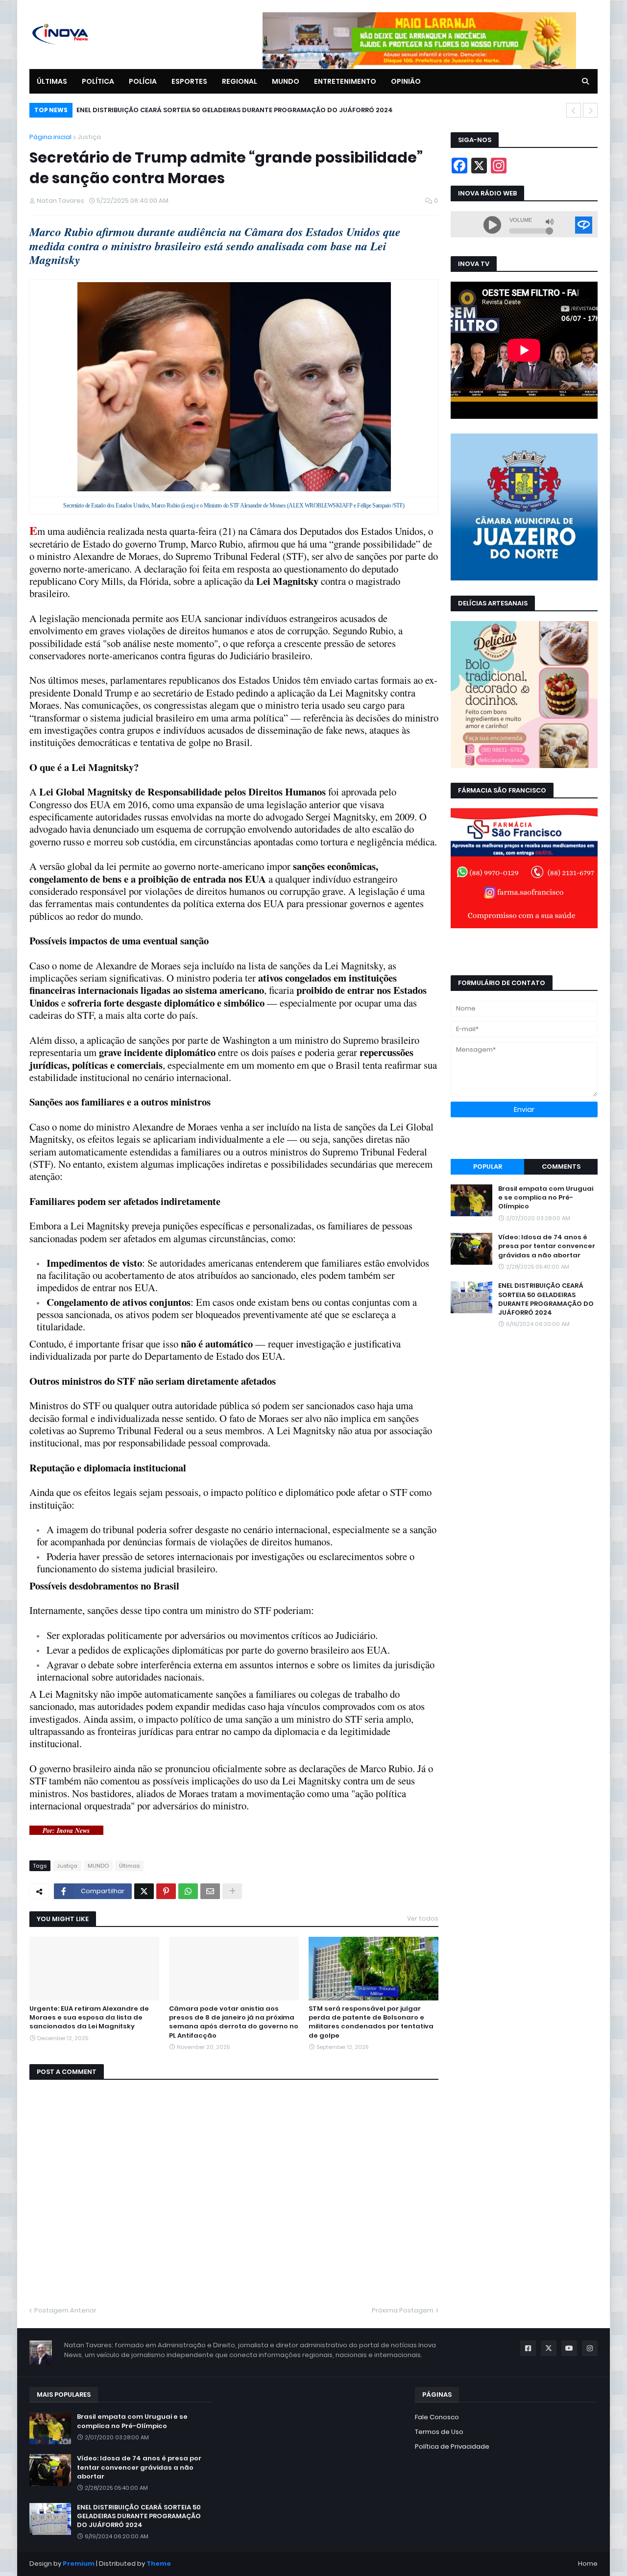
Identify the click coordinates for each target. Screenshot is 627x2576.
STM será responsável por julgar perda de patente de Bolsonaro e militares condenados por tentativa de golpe (371, 2022)
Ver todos (423, 1918)
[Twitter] (144, 1891)
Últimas (129, 1866)
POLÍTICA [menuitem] (98, 81)
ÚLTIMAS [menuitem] (52, 81)
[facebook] (524, 947)
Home (588, 2564)
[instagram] (524, 951)
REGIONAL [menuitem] (240, 81)
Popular (488, 1167)
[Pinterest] (166, 1891)
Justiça (89, 137)
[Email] (210, 1891)
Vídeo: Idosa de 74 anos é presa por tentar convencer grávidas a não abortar (547, 1246)
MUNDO (98, 1866)
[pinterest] (524, 1144)
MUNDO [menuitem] (286, 81)
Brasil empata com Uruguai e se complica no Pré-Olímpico (546, 1198)
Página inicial (50, 137)
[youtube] (524, 961)
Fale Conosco (437, 2417)
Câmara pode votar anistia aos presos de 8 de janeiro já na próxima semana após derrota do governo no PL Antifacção (234, 2022)
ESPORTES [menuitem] (189, 81)
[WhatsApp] (188, 1891)
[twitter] (524, 956)
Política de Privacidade (452, 2446)
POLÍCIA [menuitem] (143, 81)
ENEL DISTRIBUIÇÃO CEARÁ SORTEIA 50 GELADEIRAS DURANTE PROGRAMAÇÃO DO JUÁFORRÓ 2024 (235, 110)
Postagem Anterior (65, 2310)
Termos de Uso (439, 2432)
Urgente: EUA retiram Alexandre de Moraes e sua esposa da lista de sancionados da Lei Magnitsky (89, 2018)
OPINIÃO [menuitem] (406, 81)
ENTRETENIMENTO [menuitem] (345, 81)
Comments (561, 1167)
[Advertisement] (524, 1412)
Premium (79, 2564)
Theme (159, 2564)
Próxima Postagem (403, 2310)
